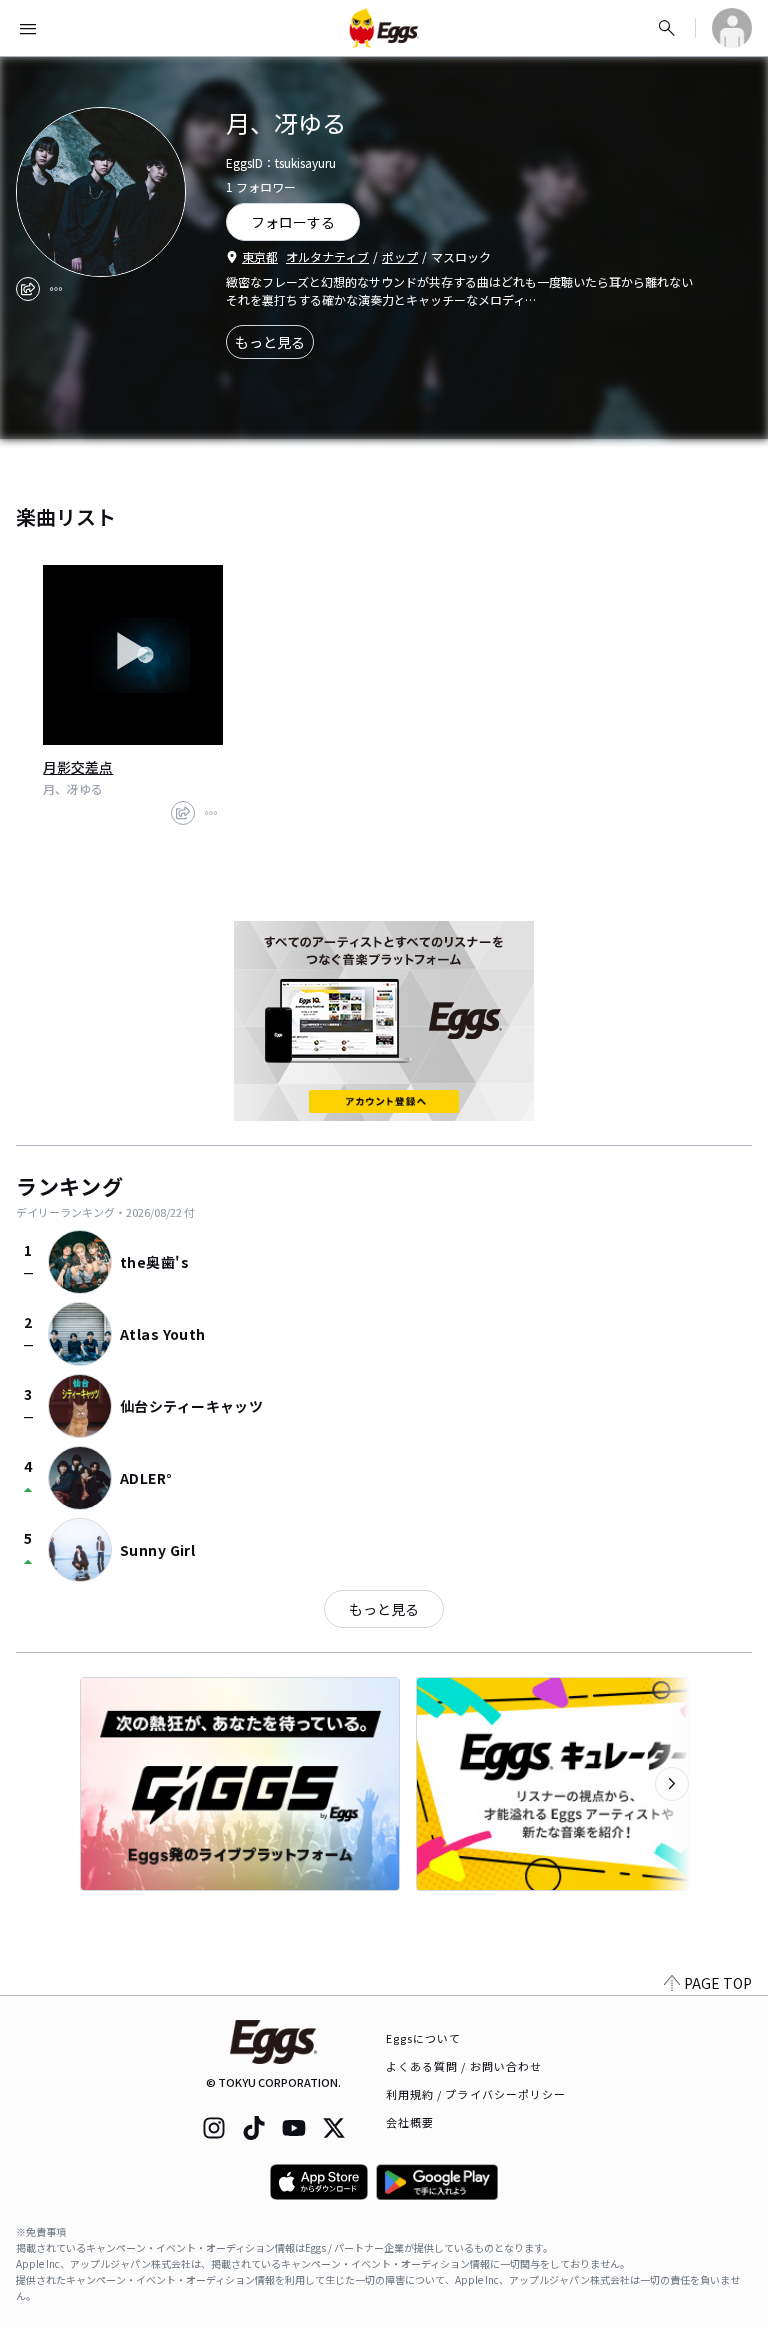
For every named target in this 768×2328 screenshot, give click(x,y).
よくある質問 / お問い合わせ (464, 2066)
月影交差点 (78, 767)
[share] (28, 289)
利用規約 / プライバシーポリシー (476, 2094)
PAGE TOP (718, 1983)
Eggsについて (424, 2038)
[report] (56, 289)
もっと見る (270, 342)
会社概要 (410, 2122)
